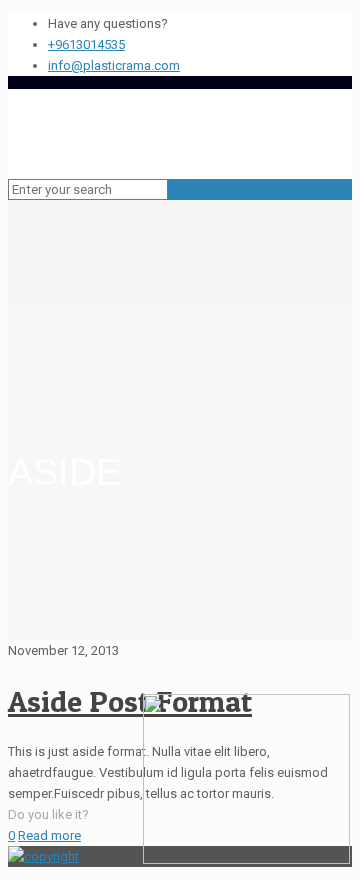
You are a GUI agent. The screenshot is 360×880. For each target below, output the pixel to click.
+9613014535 (86, 44)
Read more (49, 835)
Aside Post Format (130, 701)
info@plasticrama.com (114, 65)
